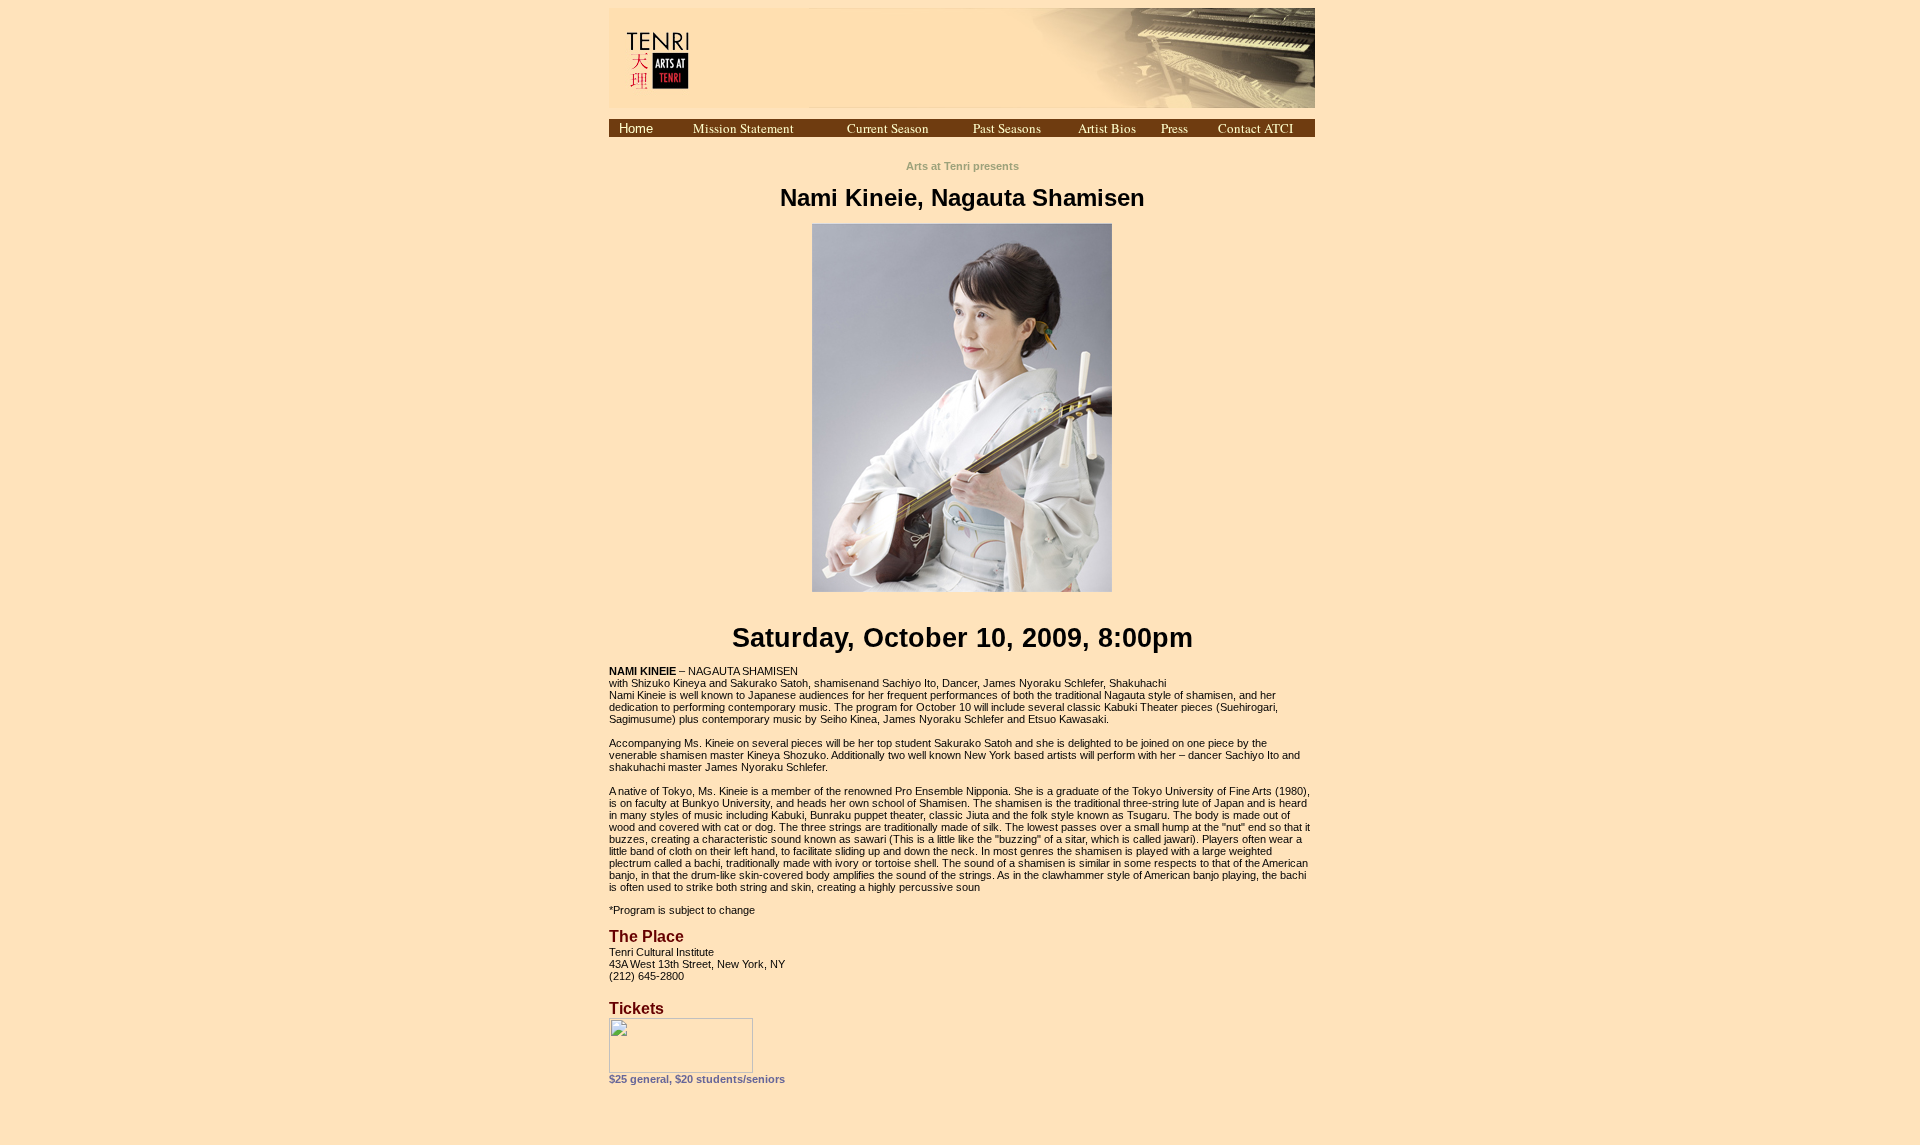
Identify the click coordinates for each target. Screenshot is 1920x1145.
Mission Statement (743, 128)
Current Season (888, 128)
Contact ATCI (1255, 128)
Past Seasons (1007, 128)
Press (1174, 128)
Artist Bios (1107, 128)
